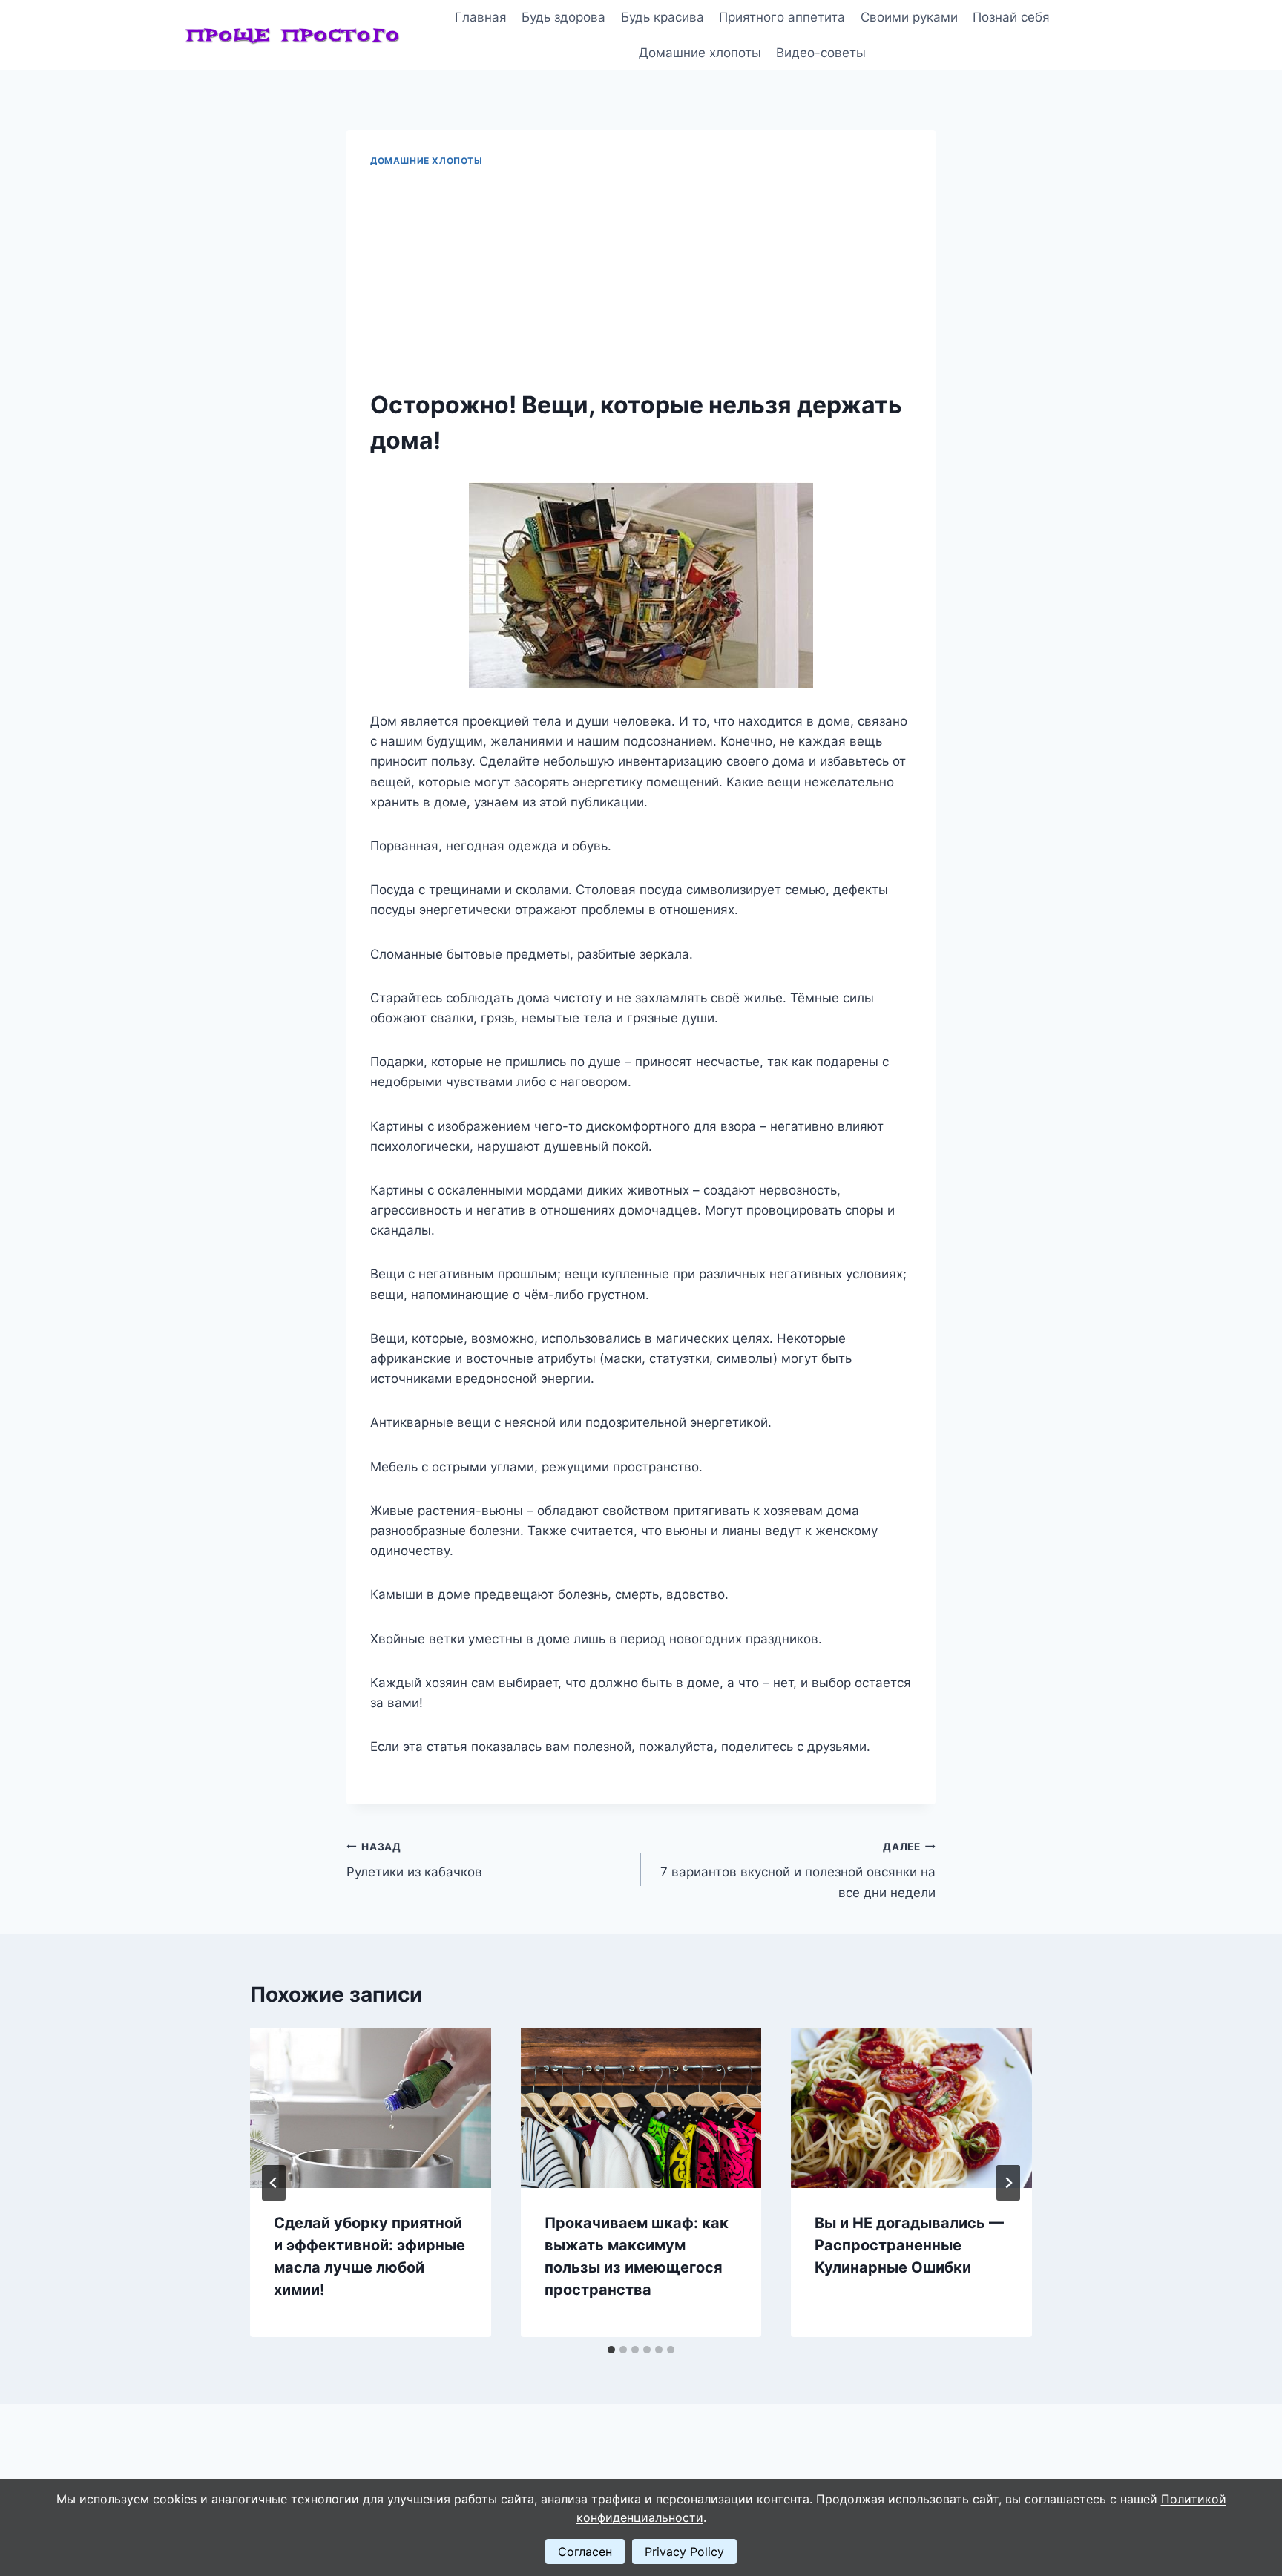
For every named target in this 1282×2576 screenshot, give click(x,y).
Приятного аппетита (782, 17)
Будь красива (663, 17)
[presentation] (371, 2108)
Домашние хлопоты (700, 53)
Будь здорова (563, 17)
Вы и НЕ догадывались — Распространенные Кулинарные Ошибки (909, 2245)
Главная (481, 17)
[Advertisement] (641, 279)
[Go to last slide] (274, 2183)
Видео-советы (821, 53)
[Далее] (1008, 2183)
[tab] (611, 2350)
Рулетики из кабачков (414, 1860)
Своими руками (909, 17)
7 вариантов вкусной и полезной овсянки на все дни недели (798, 1870)
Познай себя (1011, 17)
